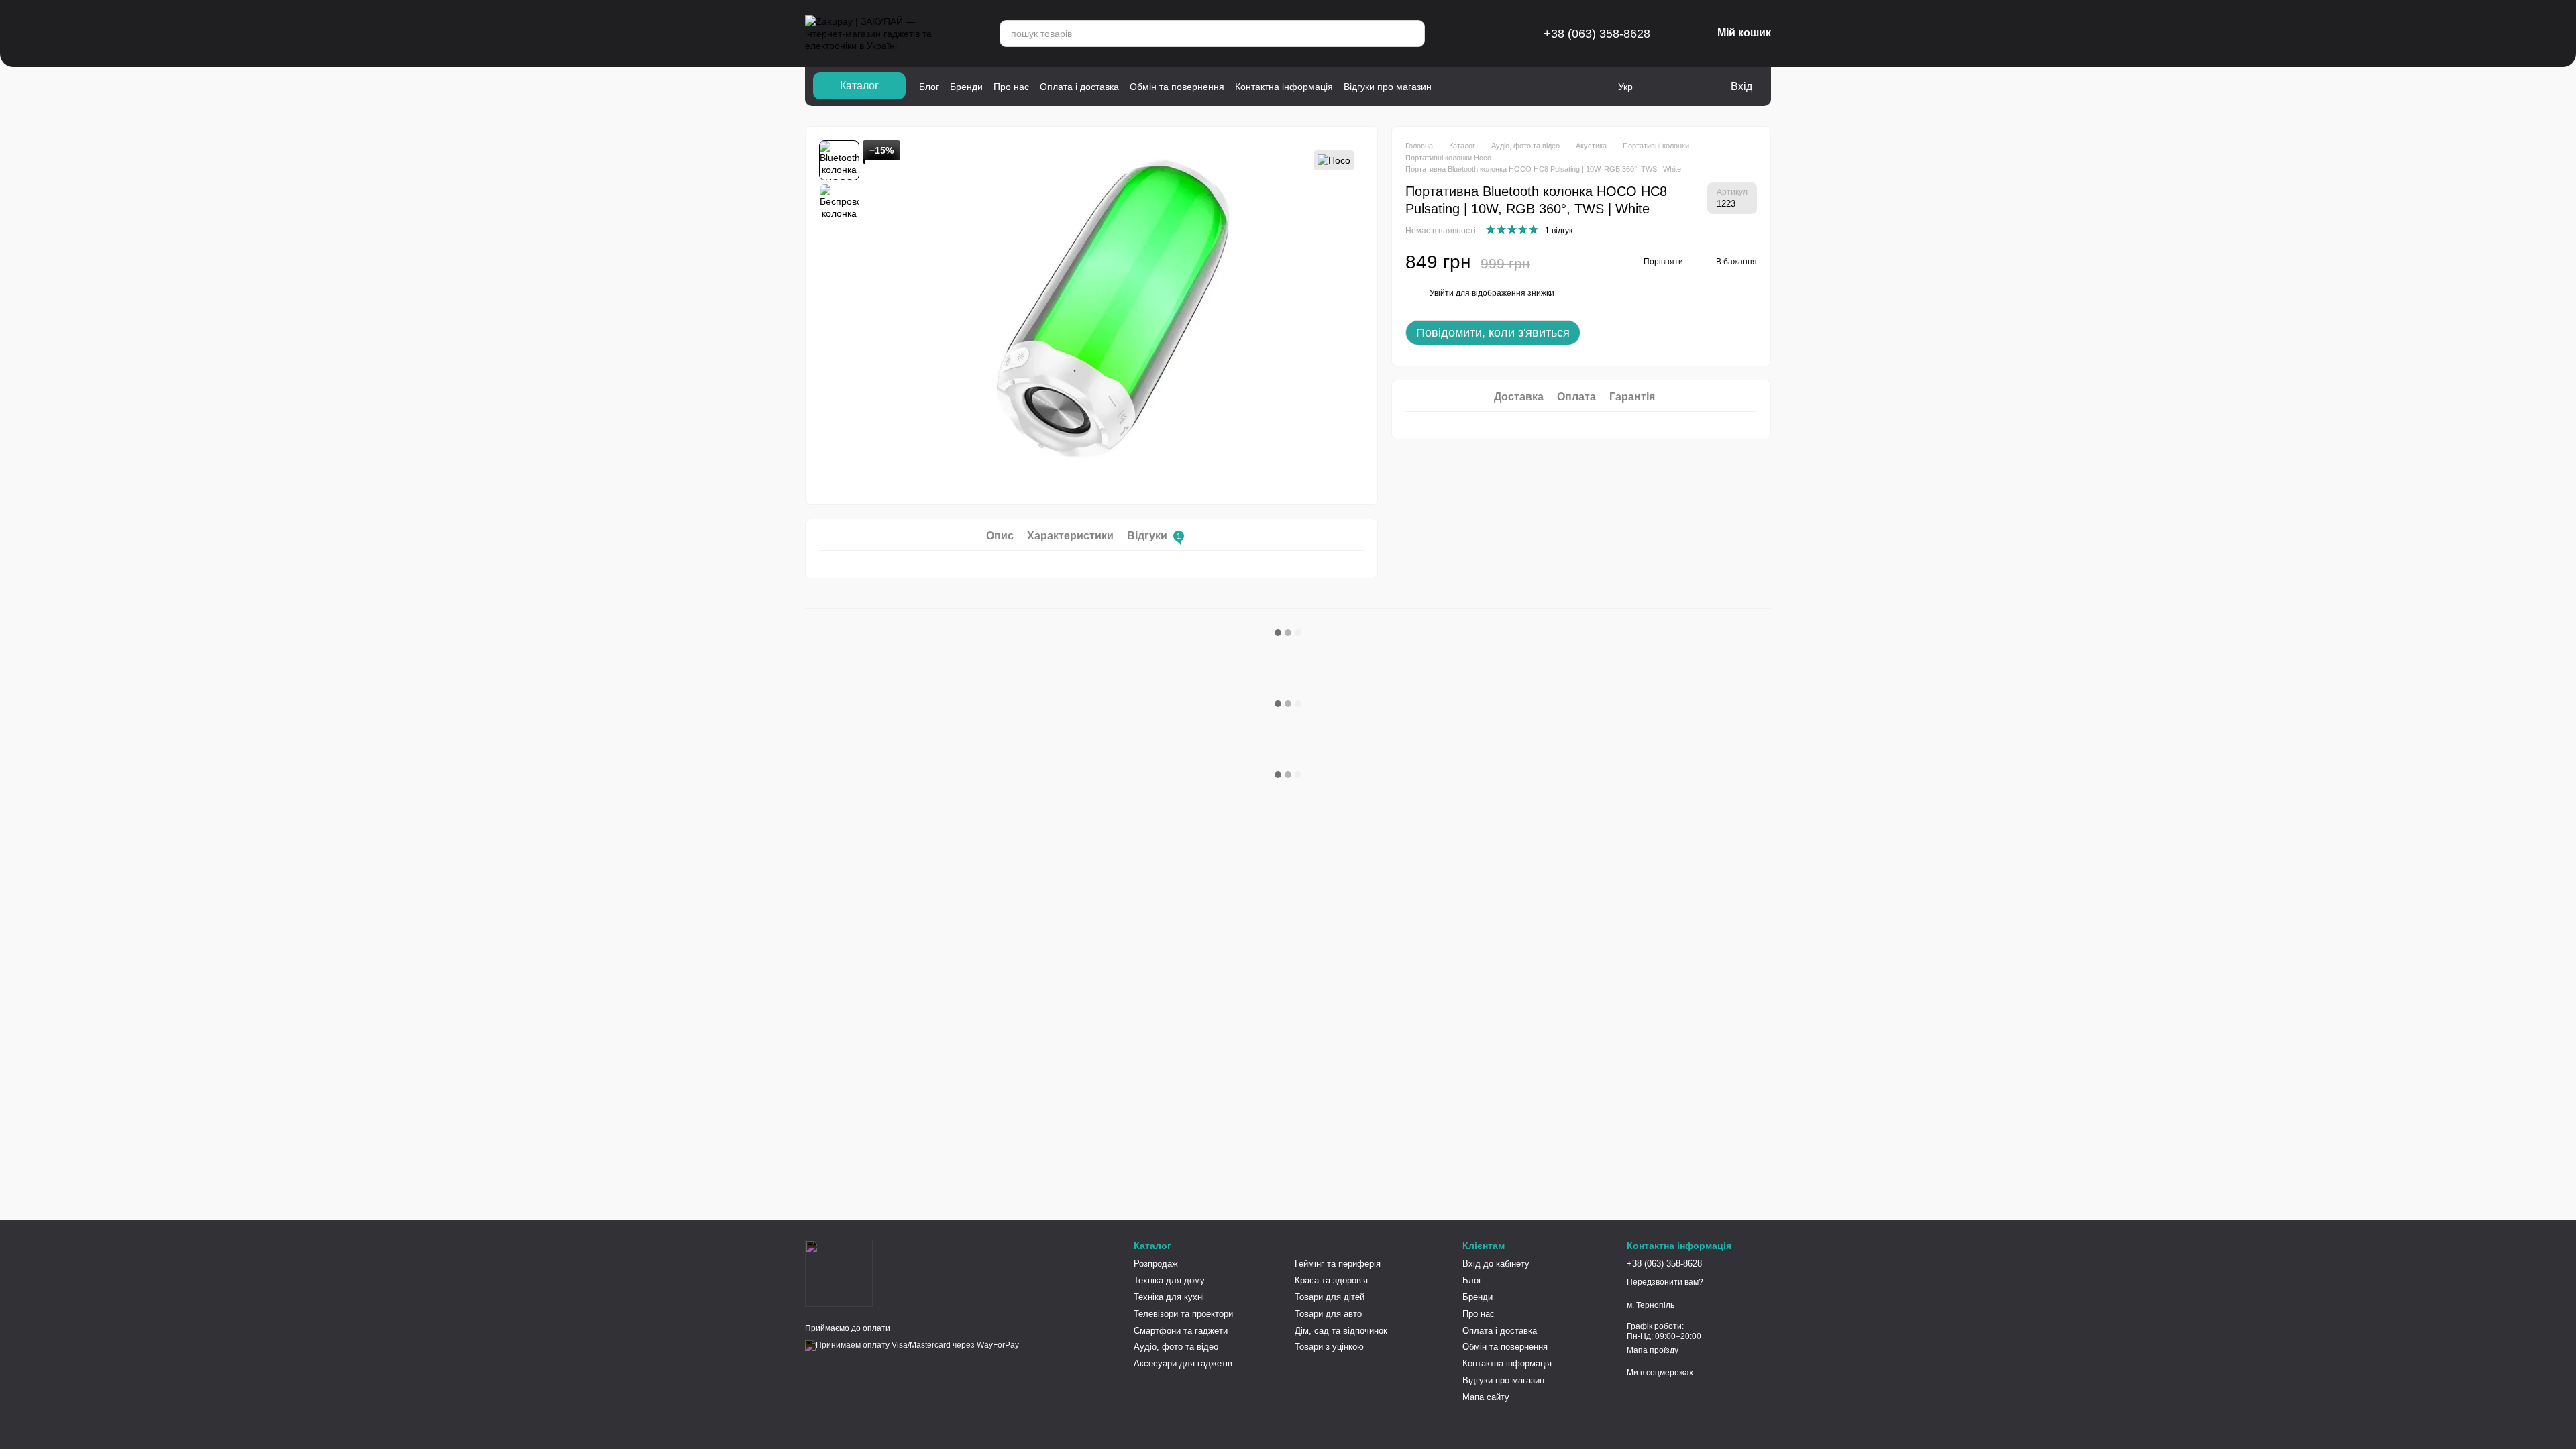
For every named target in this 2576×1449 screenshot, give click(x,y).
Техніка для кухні (1169, 1297)
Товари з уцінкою (1329, 1347)
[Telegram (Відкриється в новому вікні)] (1468, 87)
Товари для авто (1328, 1314)
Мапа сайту (1486, 1397)
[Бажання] (1692, 87)
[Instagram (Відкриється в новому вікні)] (1451, 87)
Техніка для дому (1169, 1280)
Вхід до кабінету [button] (1496, 1264)
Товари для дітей (1330, 1297)
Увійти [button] (1442, 293)
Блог (929, 87)
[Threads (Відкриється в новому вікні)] (1521, 87)
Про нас (1011, 87)
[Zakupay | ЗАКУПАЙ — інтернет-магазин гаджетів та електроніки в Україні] (839, 1273)
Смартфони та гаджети (1181, 1331)
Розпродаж (1156, 1264)
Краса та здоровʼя (1331, 1280)
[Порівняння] (1665, 87)
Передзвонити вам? (1665, 1282)
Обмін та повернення (1177, 87)
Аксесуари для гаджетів (1183, 1363)
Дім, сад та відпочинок (1341, 1331)
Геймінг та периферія (1338, 1264)
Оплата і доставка (1079, 87)
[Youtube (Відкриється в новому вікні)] (1486, 87)
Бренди (966, 87)
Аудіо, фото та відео (1176, 1347)
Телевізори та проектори (1183, 1314)
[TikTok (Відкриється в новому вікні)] (1503, 87)
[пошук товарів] (1408, 34)
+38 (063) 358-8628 (1597, 34)
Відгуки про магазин (1388, 87)
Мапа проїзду (1653, 1350)
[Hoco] (1334, 160)
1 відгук (1559, 231)
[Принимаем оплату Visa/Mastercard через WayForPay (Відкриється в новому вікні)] (912, 1346)
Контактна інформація (1284, 87)
